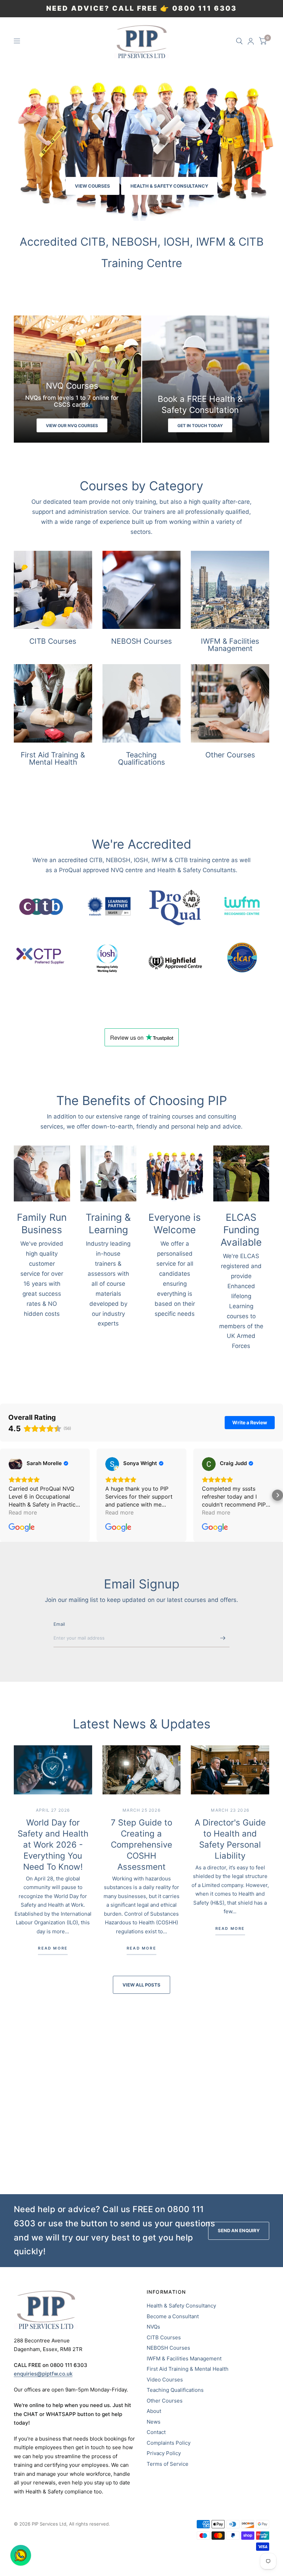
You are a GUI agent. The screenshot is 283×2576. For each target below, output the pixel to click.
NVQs (153, 2327)
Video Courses (165, 2380)
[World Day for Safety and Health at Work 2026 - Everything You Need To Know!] (53, 1770)
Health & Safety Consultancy (181, 2306)
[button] (92, 186)
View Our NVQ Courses (72, 426)
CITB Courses (164, 2337)
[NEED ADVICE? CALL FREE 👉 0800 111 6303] (141, 9)
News (154, 2422)
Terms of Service (168, 2464)
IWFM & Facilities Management (184, 2358)
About (154, 2411)
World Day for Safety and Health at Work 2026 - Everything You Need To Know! (53, 1845)
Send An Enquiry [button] (239, 2230)
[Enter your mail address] (223, 1638)
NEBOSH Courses (168, 2348)
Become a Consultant (173, 2316)
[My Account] (251, 41)
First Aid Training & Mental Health (188, 2369)
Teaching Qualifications (175, 2390)
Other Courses (165, 2401)
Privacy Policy (164, 2453)
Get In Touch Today (200, 426)
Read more (53, 1948)
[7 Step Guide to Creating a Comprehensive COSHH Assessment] (142, 1770)
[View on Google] (16, 1464)
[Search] (239, 41)
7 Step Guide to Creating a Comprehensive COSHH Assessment (141, 1845)
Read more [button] (23, 1512)
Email (59, 1624)
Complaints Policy (169, 2443)
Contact (156, 2432)
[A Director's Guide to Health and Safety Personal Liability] (230, 1770)
